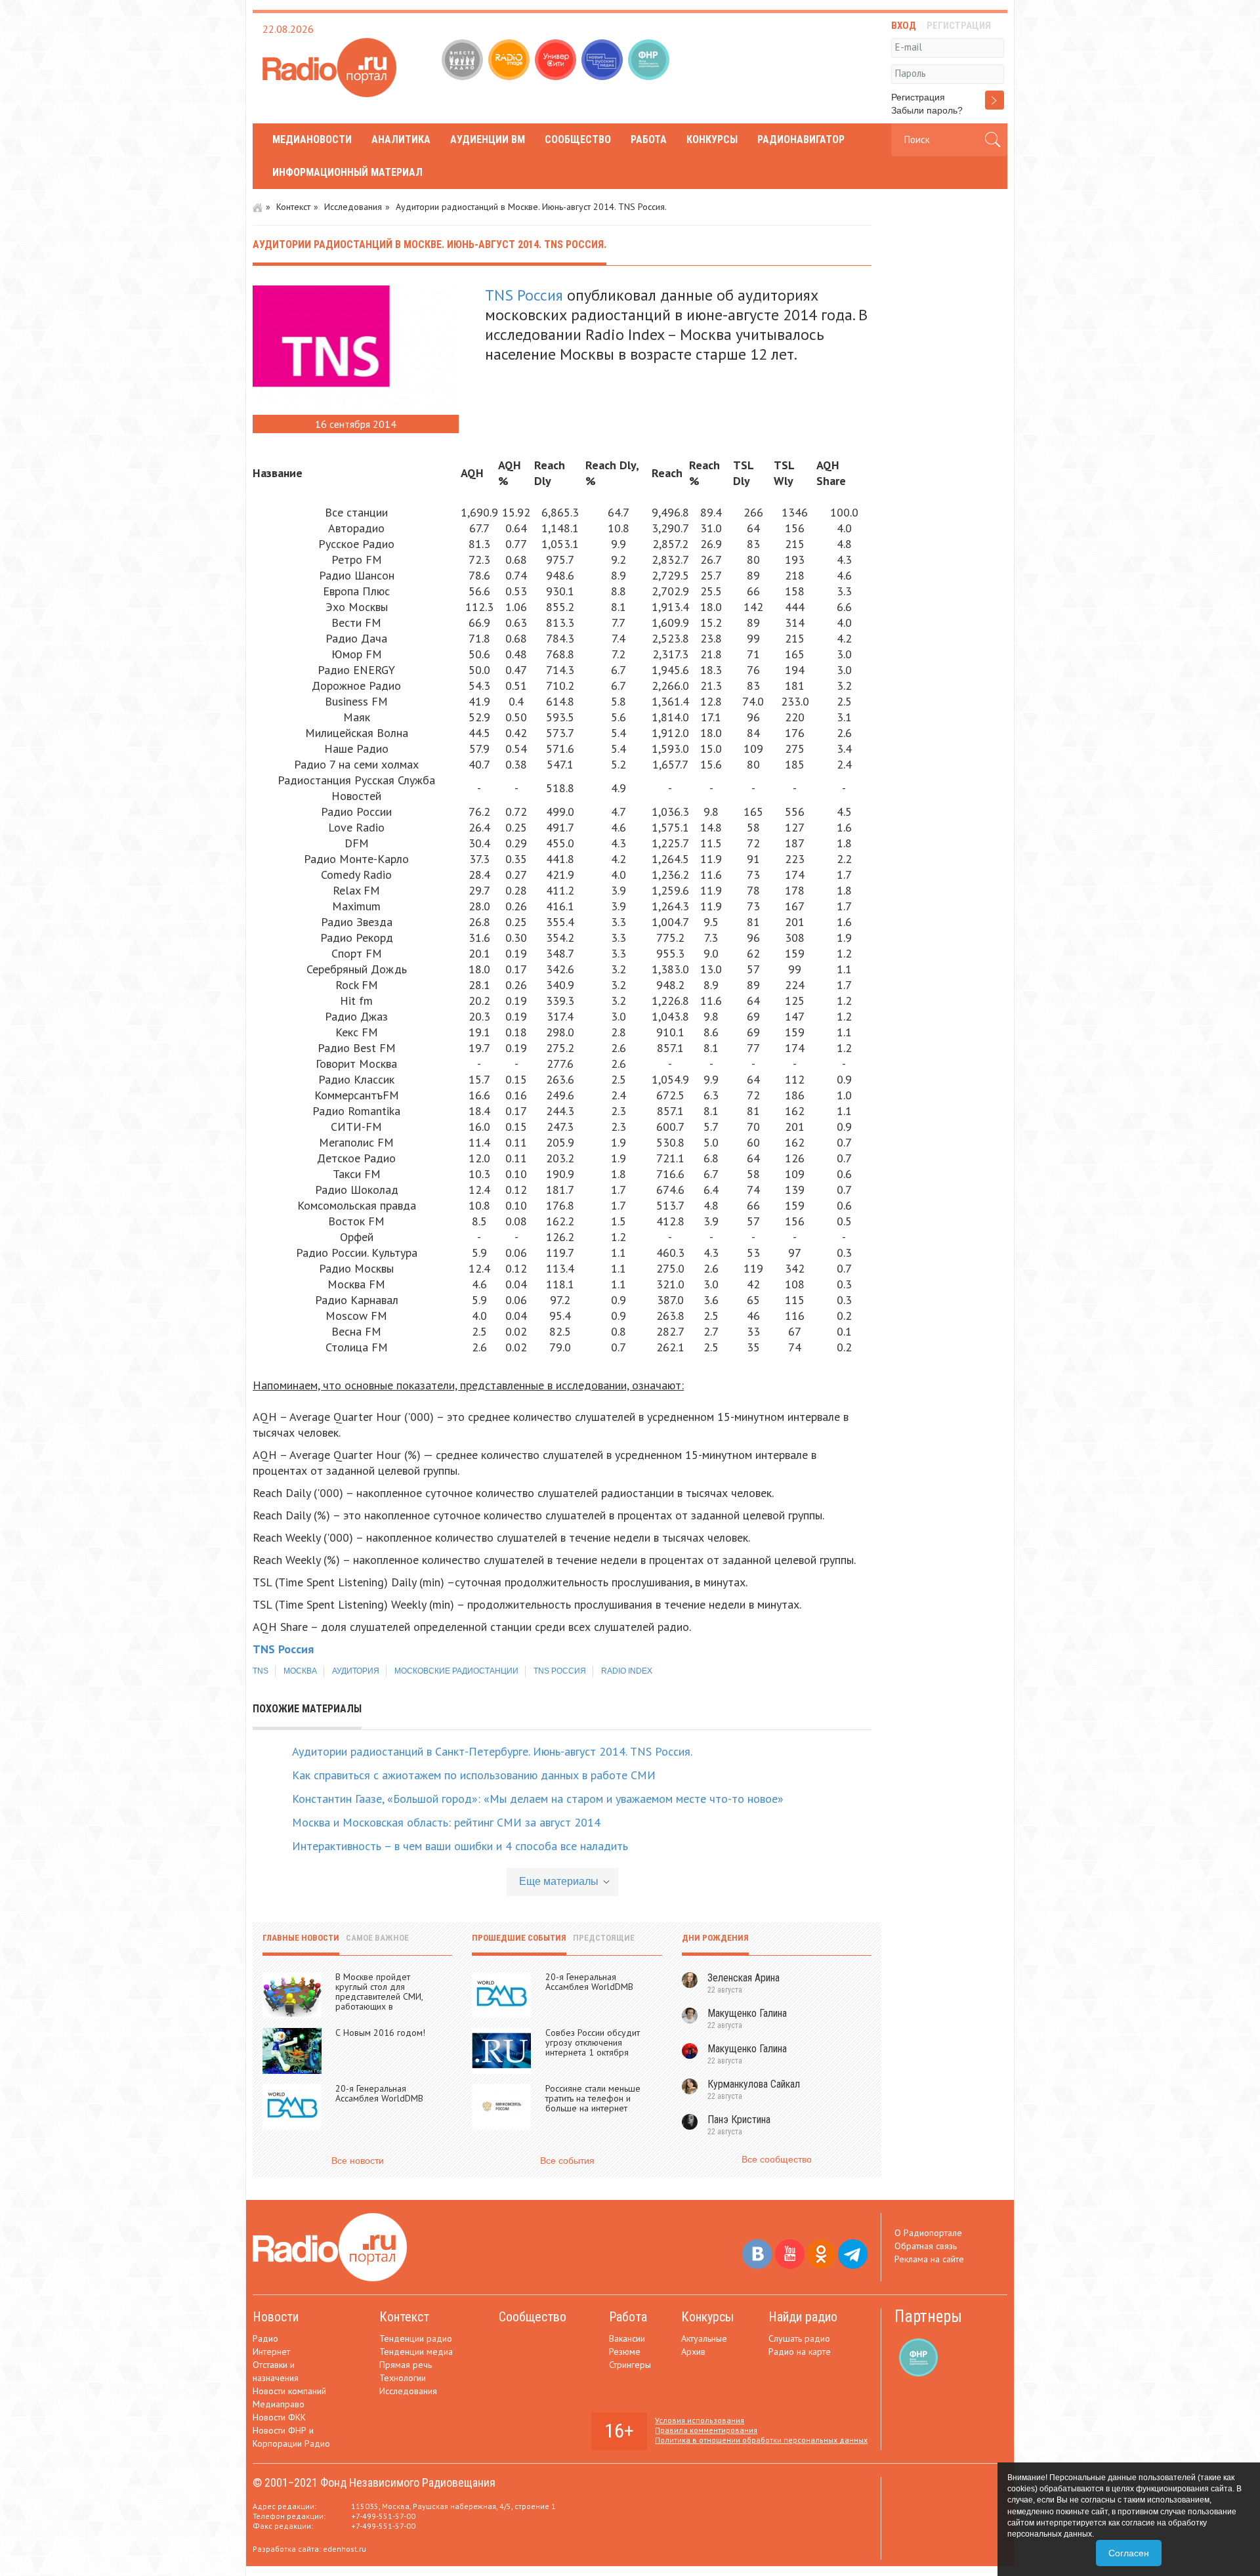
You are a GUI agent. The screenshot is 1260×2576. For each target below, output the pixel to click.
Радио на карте (800, 2352)
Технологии (403, 2378)
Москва (300, 1671)
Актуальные (704, 2338)
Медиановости (312, 139)
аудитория (356, 1671)
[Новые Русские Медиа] (603, 61)
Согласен (1129, 2553)
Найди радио (803, 2317)
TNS (261, 1671)
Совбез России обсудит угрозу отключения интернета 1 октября (593, 2042)
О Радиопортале (928, 2233)
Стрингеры (630, 2365)
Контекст (293, 207)
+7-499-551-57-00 (383, 2516)
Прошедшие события (519, 1938)
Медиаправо (279, 2404)
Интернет (271, 2352)
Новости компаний (289, 2391)
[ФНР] (650, 61)
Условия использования (700, 2420)
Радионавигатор (801, 139)
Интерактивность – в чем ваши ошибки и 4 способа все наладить (460, 1846)
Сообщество (578, 139)
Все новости (358, 2161)
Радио (265, 2338)
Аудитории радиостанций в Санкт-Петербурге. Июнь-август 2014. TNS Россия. (492, 1751)
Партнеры (928, 2316)
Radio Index (627, 1671)
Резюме (625, 2352)
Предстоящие (604, 1938)
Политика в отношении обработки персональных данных (761, 2440)
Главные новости (301, 1938)
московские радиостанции (456, 1671)
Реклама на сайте (929, 2259)
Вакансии (627, 2338)
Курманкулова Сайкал (754, 2084)
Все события (567, 2161)
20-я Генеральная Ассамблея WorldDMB (379, 2093)
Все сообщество (777, 2159)
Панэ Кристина (739, 2120)
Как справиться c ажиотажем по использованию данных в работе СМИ (474, 1775)
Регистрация (918, 97)
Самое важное (377, 1938)
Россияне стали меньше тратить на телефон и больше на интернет (593, 2098)
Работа (649, 139)
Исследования (353, 207)
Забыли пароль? (927, 110)
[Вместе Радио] (464, 61)
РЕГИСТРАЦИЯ (959, 26)
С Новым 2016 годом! (380, 2033)
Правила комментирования (706, 2430)
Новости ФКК (279, 2417)
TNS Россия (524, 295)
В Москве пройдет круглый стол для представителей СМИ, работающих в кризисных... (379, 1996)
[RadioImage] (510, 61)
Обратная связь (926, 2246)
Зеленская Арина (744, 1978)
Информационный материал (347, 172)
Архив (693, 2352)
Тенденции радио (416, 2338)
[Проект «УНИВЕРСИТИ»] (557, 61)
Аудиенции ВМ (488, 139)
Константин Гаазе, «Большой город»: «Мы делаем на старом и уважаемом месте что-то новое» (538, 1799)
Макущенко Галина (747, 2013)
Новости (276, 2317)
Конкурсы (712, 139)
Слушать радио (799, 2338)
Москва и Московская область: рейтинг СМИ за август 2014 (446, 1822)
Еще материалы (559, 1881)
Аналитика (401, 139)
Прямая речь (406, 2365)
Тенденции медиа (416, 2352)
